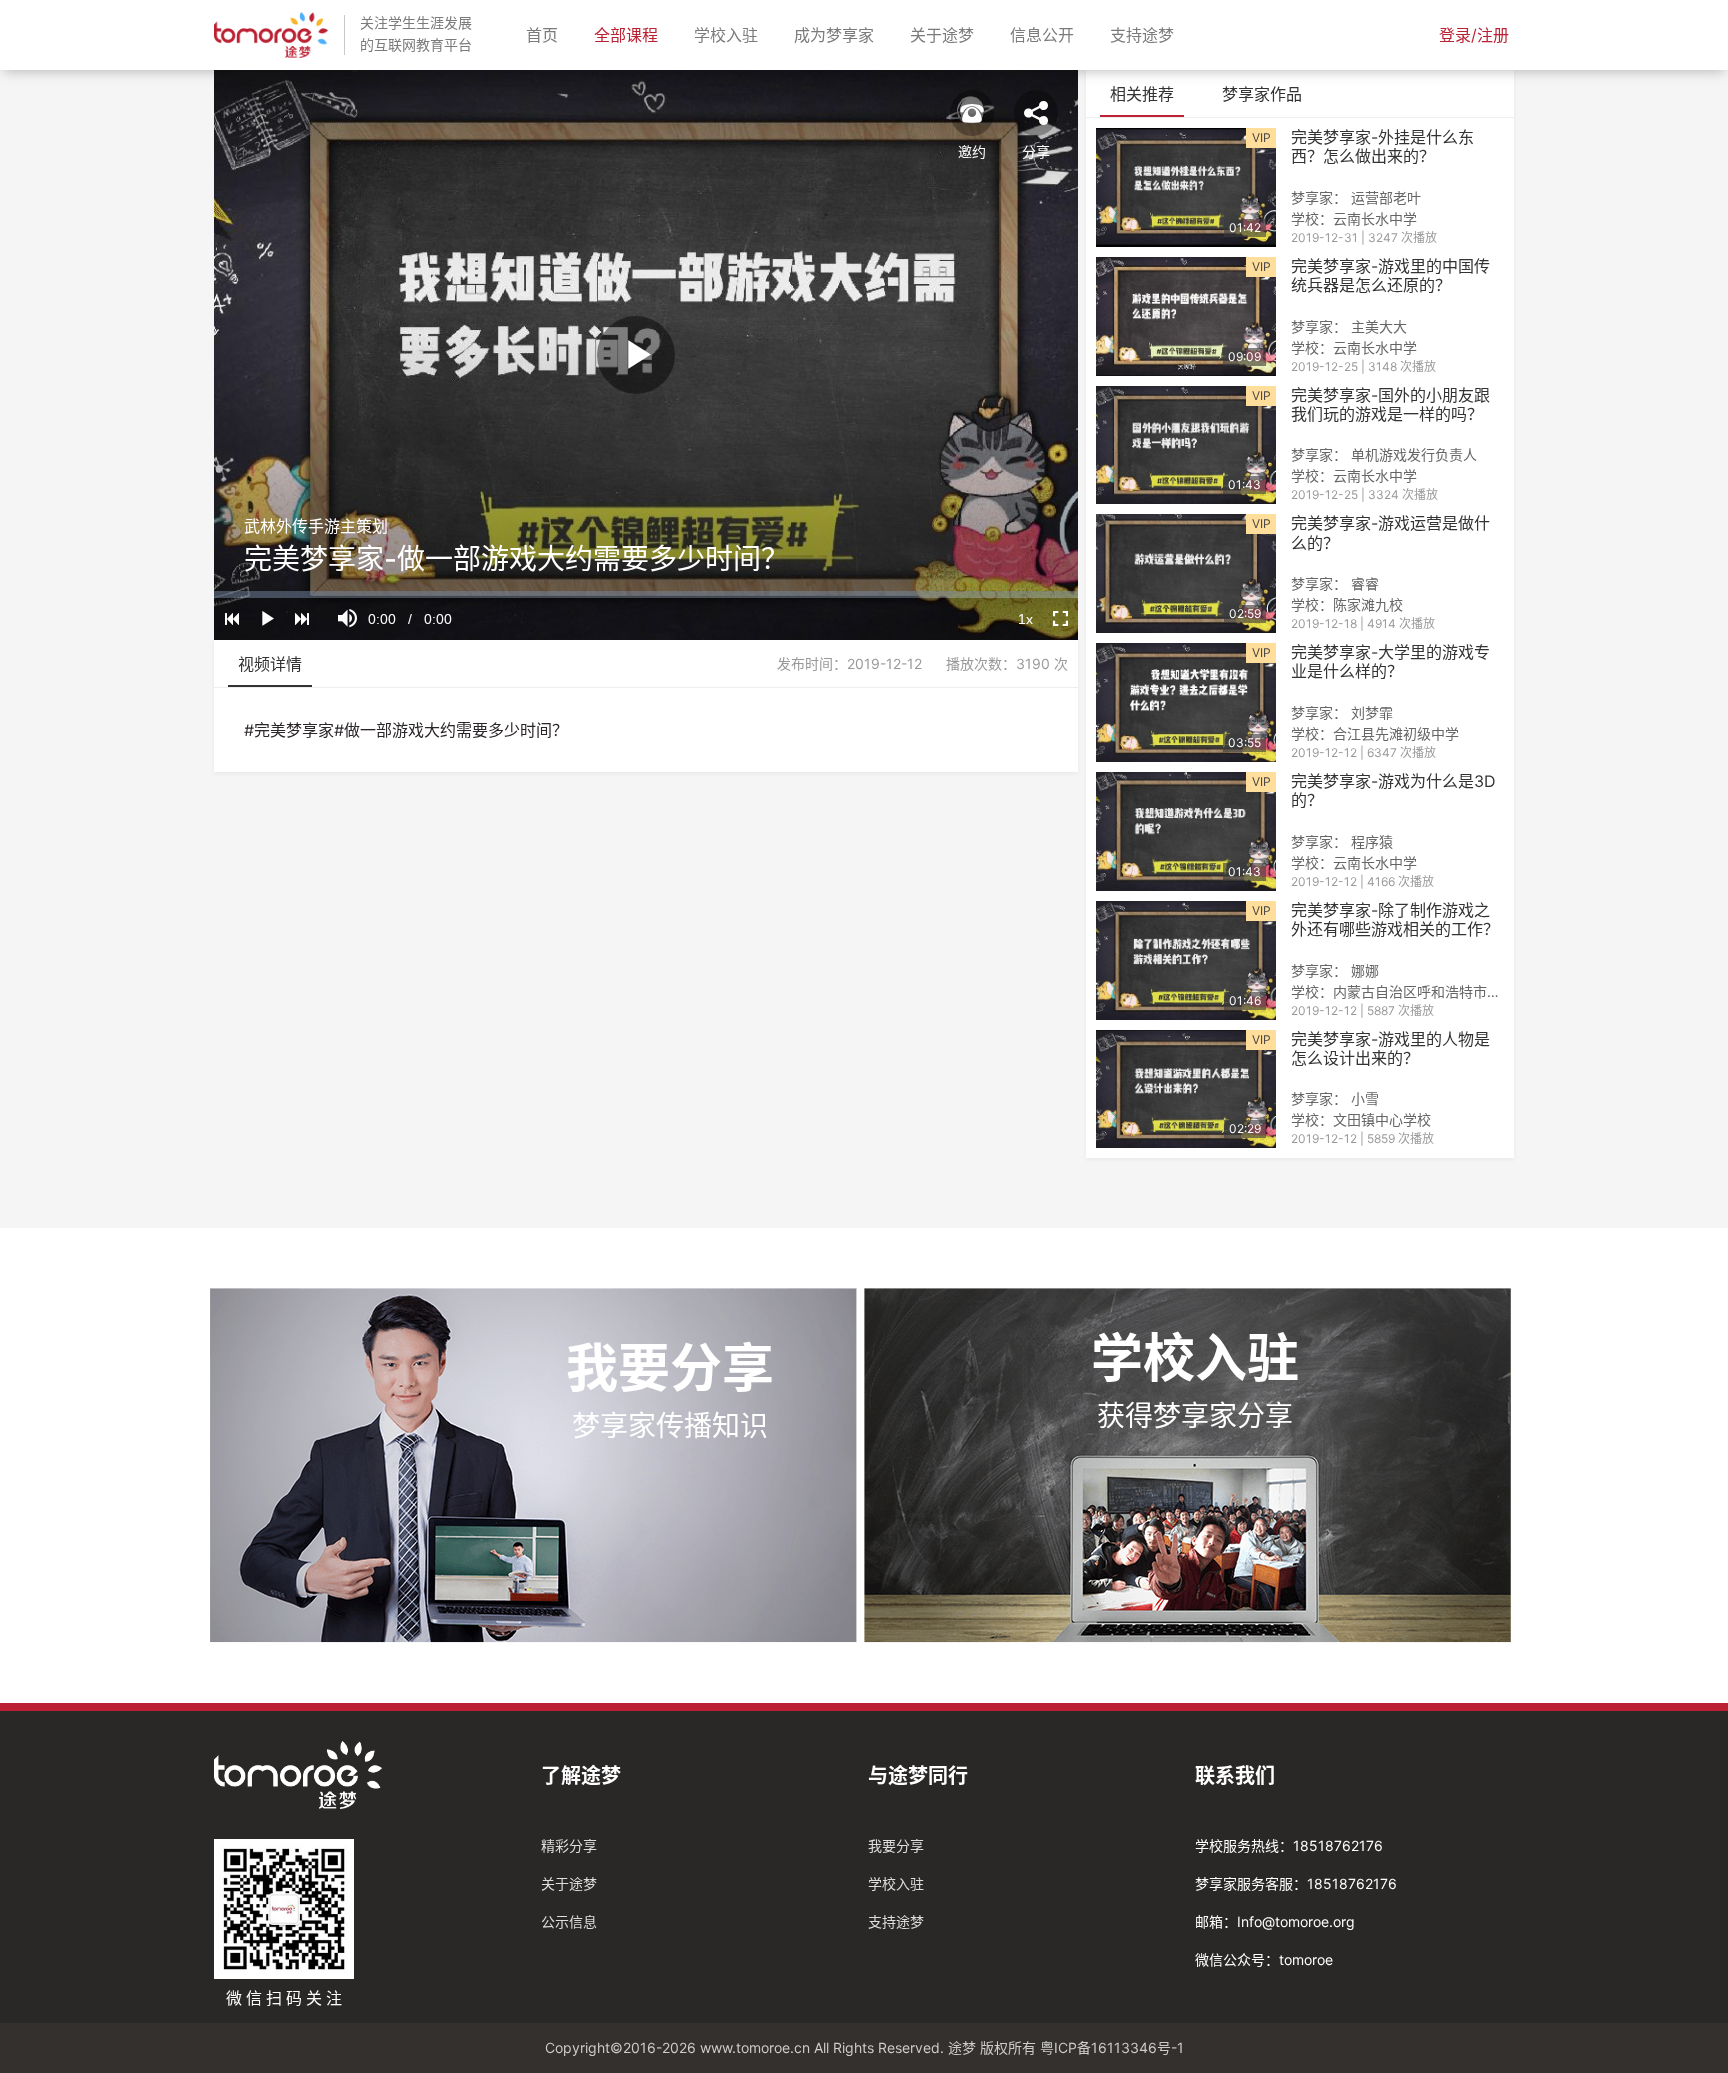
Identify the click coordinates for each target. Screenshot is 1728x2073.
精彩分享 (569, 1845)
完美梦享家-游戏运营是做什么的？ (1390, 533)
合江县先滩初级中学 (1396, 733)
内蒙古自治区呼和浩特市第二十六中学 (1452, 991)
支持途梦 (1146, 34)
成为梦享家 (838, 34)
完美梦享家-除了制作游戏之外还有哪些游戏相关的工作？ (1395, 920)
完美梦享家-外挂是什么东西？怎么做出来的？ (1382, 147)
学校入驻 (730, 34)
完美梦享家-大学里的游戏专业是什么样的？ (1390, 662)
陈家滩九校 (1368, 604)
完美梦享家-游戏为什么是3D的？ (1393, 791)
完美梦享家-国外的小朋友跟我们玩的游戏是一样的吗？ (1390, 405)
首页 (546, 34)
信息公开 (1046, 34)
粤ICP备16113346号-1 (1112, 2047)
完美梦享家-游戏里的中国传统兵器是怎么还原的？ (1390, 276)
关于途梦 (946, 34)
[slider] (646, 594)
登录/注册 (1474, 35)
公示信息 (569, 1921)
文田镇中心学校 (1382, 1119)
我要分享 (896, 1845)
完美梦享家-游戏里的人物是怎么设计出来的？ (1390, 1049)
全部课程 (630, 34)
